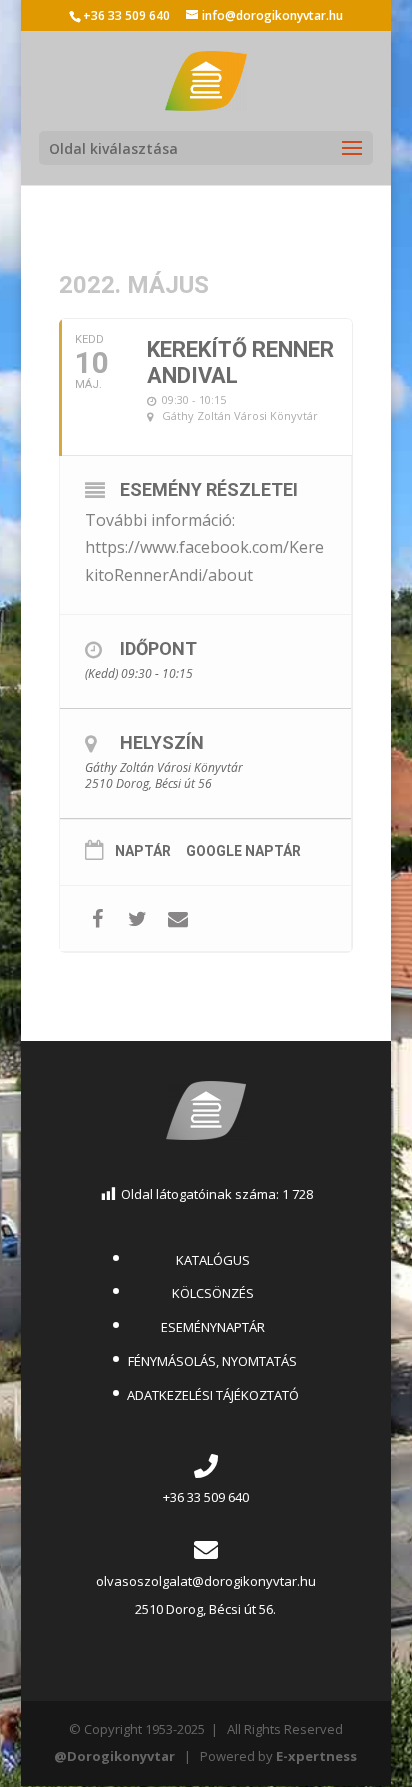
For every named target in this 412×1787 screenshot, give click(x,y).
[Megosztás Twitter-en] (137, 918)
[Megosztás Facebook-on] (97, 918)
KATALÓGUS (213, 1260)
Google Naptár (243, 851)
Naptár (143, 851)
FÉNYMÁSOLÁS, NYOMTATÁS (212, 1361)
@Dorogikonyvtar (114, 1756)
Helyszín (162, 742)
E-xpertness (316, 1756)
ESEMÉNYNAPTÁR (213, 1327)
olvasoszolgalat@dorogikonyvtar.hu (206, 1581)
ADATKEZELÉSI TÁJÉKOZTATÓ (213, 1395)
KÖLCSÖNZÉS (213, 1293)
